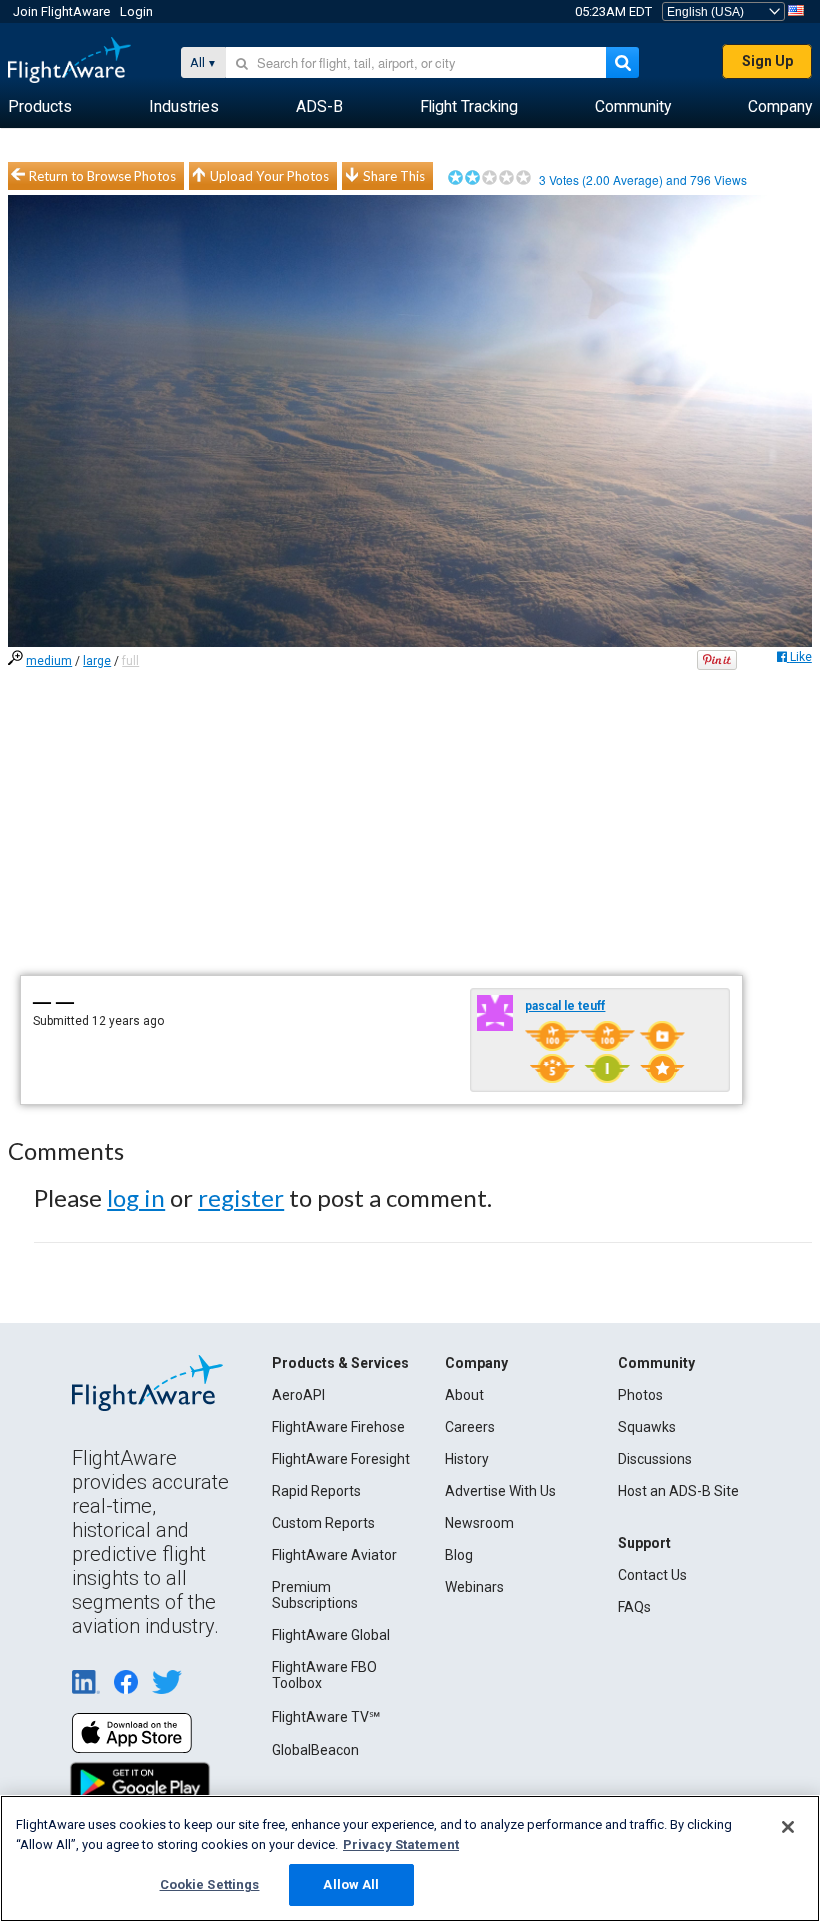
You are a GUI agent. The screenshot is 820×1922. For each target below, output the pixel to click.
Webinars (474, 1587)
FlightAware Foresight (341, 1459)
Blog (459, 1555)
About (464, 1395)
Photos (640, 1395)
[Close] (788, 1827)
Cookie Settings (210, 1884)
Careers (470, 1427)
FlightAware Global (331, 1635)
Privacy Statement (401, 1844)
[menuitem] (40, 107)
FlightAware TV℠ (326, 1717)
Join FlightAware (61, 11)
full (130, 661)
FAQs (634, 1607)
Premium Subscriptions (315, 1595)
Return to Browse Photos (102, 176)
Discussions (655, 1459)
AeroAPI (298, 1395)
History (467, 1459)
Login (136, 11)
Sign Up (767, 61)
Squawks (647, 1427)
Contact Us (652, 1575)
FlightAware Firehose (338, 1427)
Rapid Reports (316, 1491)
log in (136, 1197)
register (241, 1197)
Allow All (351, 1884)
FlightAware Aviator (334, 1555)
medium (49, 661)
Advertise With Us (500, 1491)
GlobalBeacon (315, 1750)
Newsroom (479, 1523)
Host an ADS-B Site (678, 1491)
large (97, 661)
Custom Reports (323, 1523)
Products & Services (340, 1363)
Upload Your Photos (269, 176)
